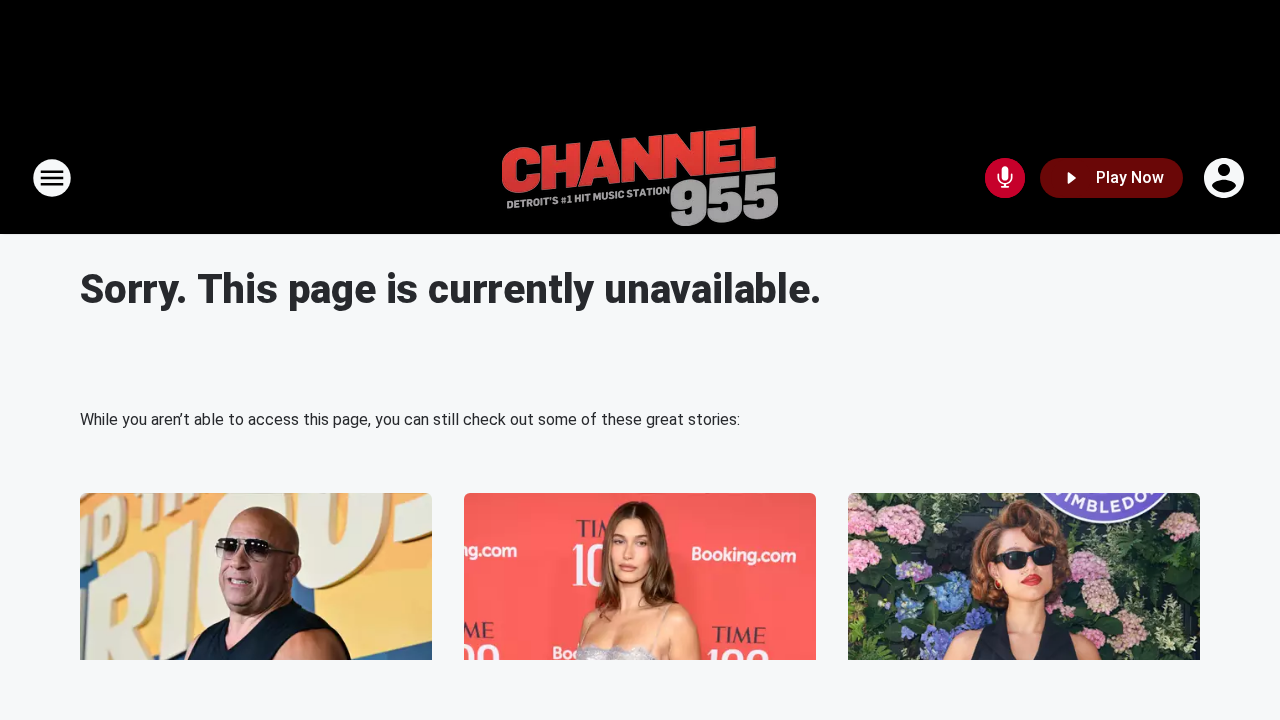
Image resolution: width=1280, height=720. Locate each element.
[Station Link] (640, 178)
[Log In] (1226, 178)
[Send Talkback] (1005, 178)
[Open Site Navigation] (52, 178)
